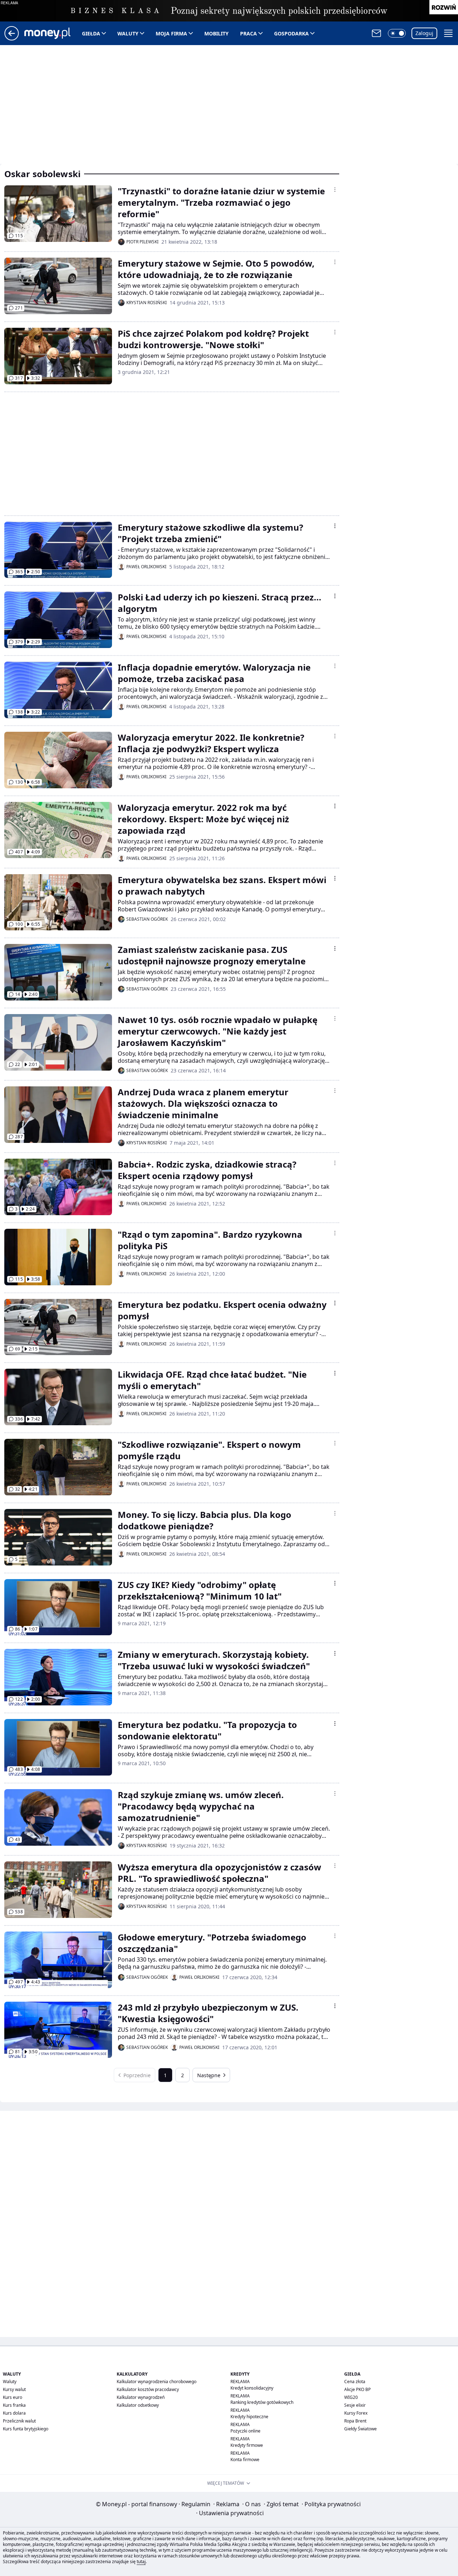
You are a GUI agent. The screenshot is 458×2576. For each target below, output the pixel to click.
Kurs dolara (14, 2413)
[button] (397, 33)
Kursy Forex (356, 2413)
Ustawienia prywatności (230, 2513)
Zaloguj (424, 33)
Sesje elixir (355, 2405)
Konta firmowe (245, 2460)
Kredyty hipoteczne (249, 2417)
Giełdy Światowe (360, 2429)
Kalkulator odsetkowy (138, 2405)
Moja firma (171, 33)
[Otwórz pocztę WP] (376, 33)
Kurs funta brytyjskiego (26, 2429)
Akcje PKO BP (357, 2389)
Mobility (216, 33)
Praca (249, 33)
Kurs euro (13, 2397)
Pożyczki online (245, 2431)
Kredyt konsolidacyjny (252, 2388)
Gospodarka (291, 33)
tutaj (141, 2562)
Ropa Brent (355, 2421)
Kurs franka (14, 2405)
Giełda (91, 33)
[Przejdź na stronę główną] (12, 38)
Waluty (128, 33)
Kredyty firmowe (247, 2445)
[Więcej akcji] (335, 190)
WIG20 (351, 2397)
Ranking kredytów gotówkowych (262, 2402)
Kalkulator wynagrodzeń (141, 2397)
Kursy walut (14, 2389)
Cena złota (355, 2382)
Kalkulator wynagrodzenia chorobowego (157, 2382)
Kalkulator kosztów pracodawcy (148, 2389)
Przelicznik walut (19, 2421)
